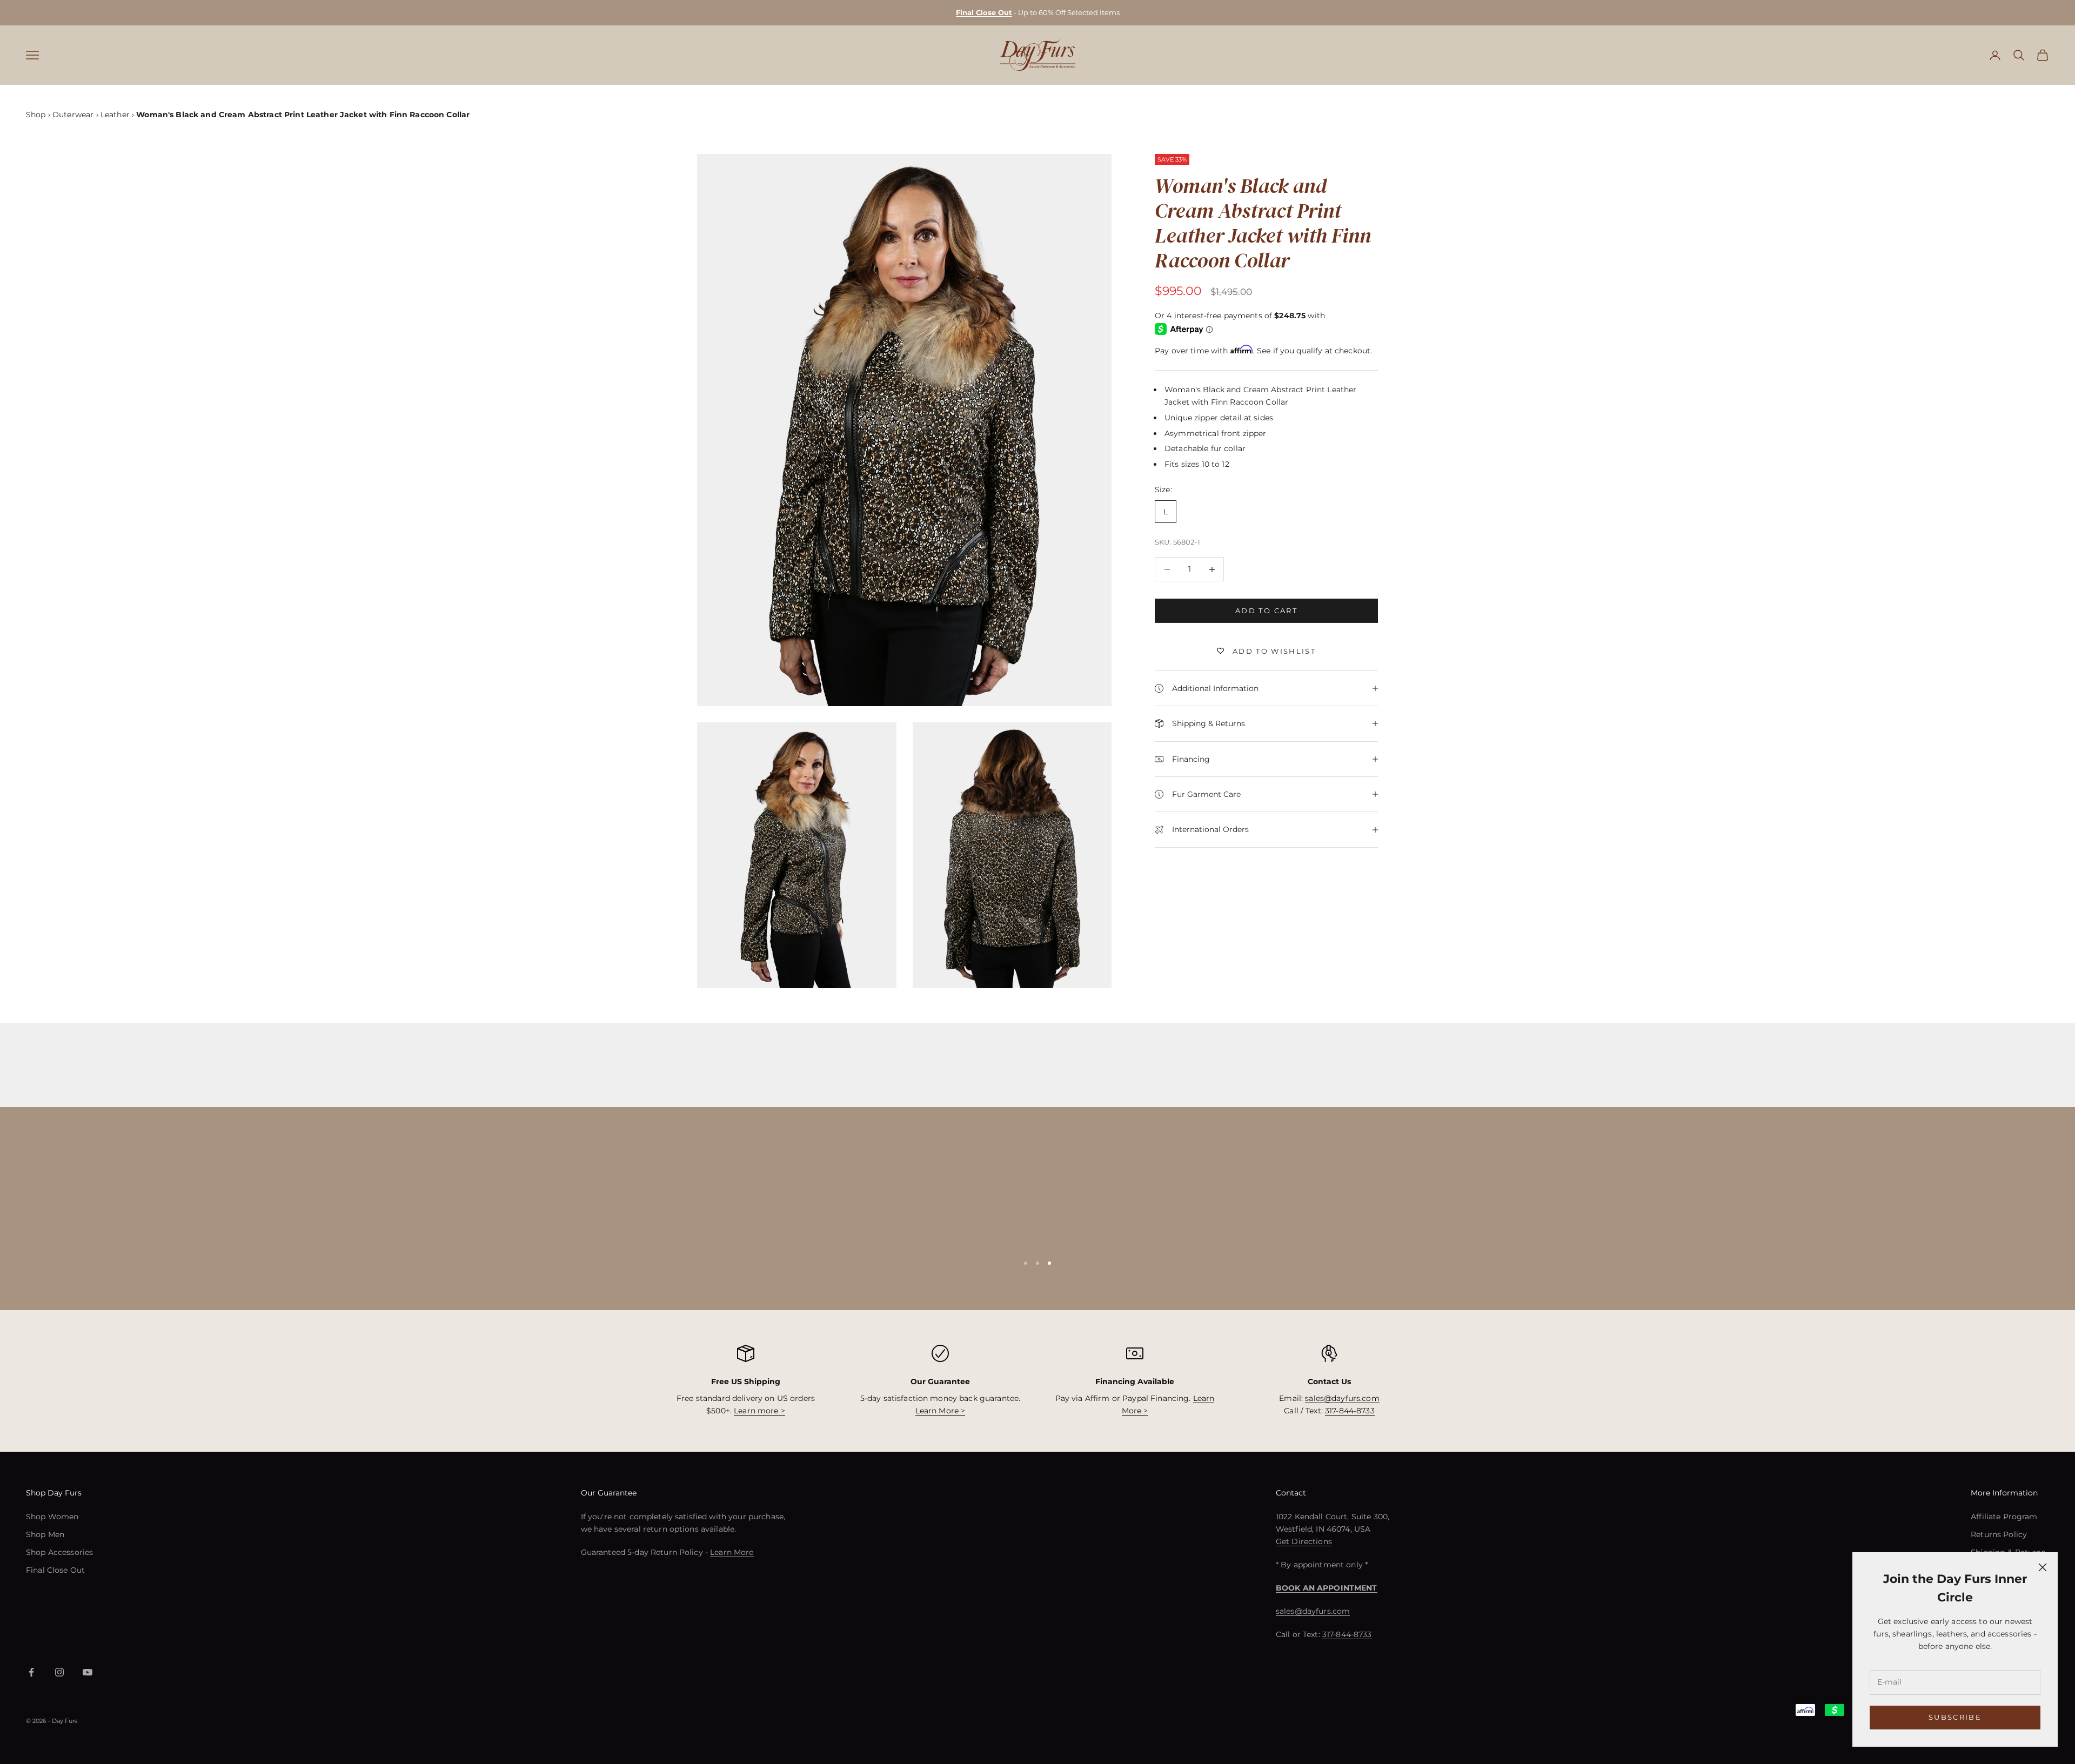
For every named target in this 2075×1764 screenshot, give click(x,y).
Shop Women (52, 1517)
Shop (36, 115)
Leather (115, 115)
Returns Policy (1999, 1534)
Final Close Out (55, 1570)
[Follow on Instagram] (59, 1672)
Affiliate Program (2004, 1517)
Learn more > (759, 1411)
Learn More (732, 1552)
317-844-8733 (1350, 1411)
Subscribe (1955, 1717)
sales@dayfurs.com (1342, 1398)
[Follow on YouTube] (88, 1672)
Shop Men (45, 1534)
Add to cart (1266, 611)
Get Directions (1304, 1541)
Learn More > (941, 1411)
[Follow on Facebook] (31, 1672)
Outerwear (73, 115)
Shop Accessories (59, 1552)
